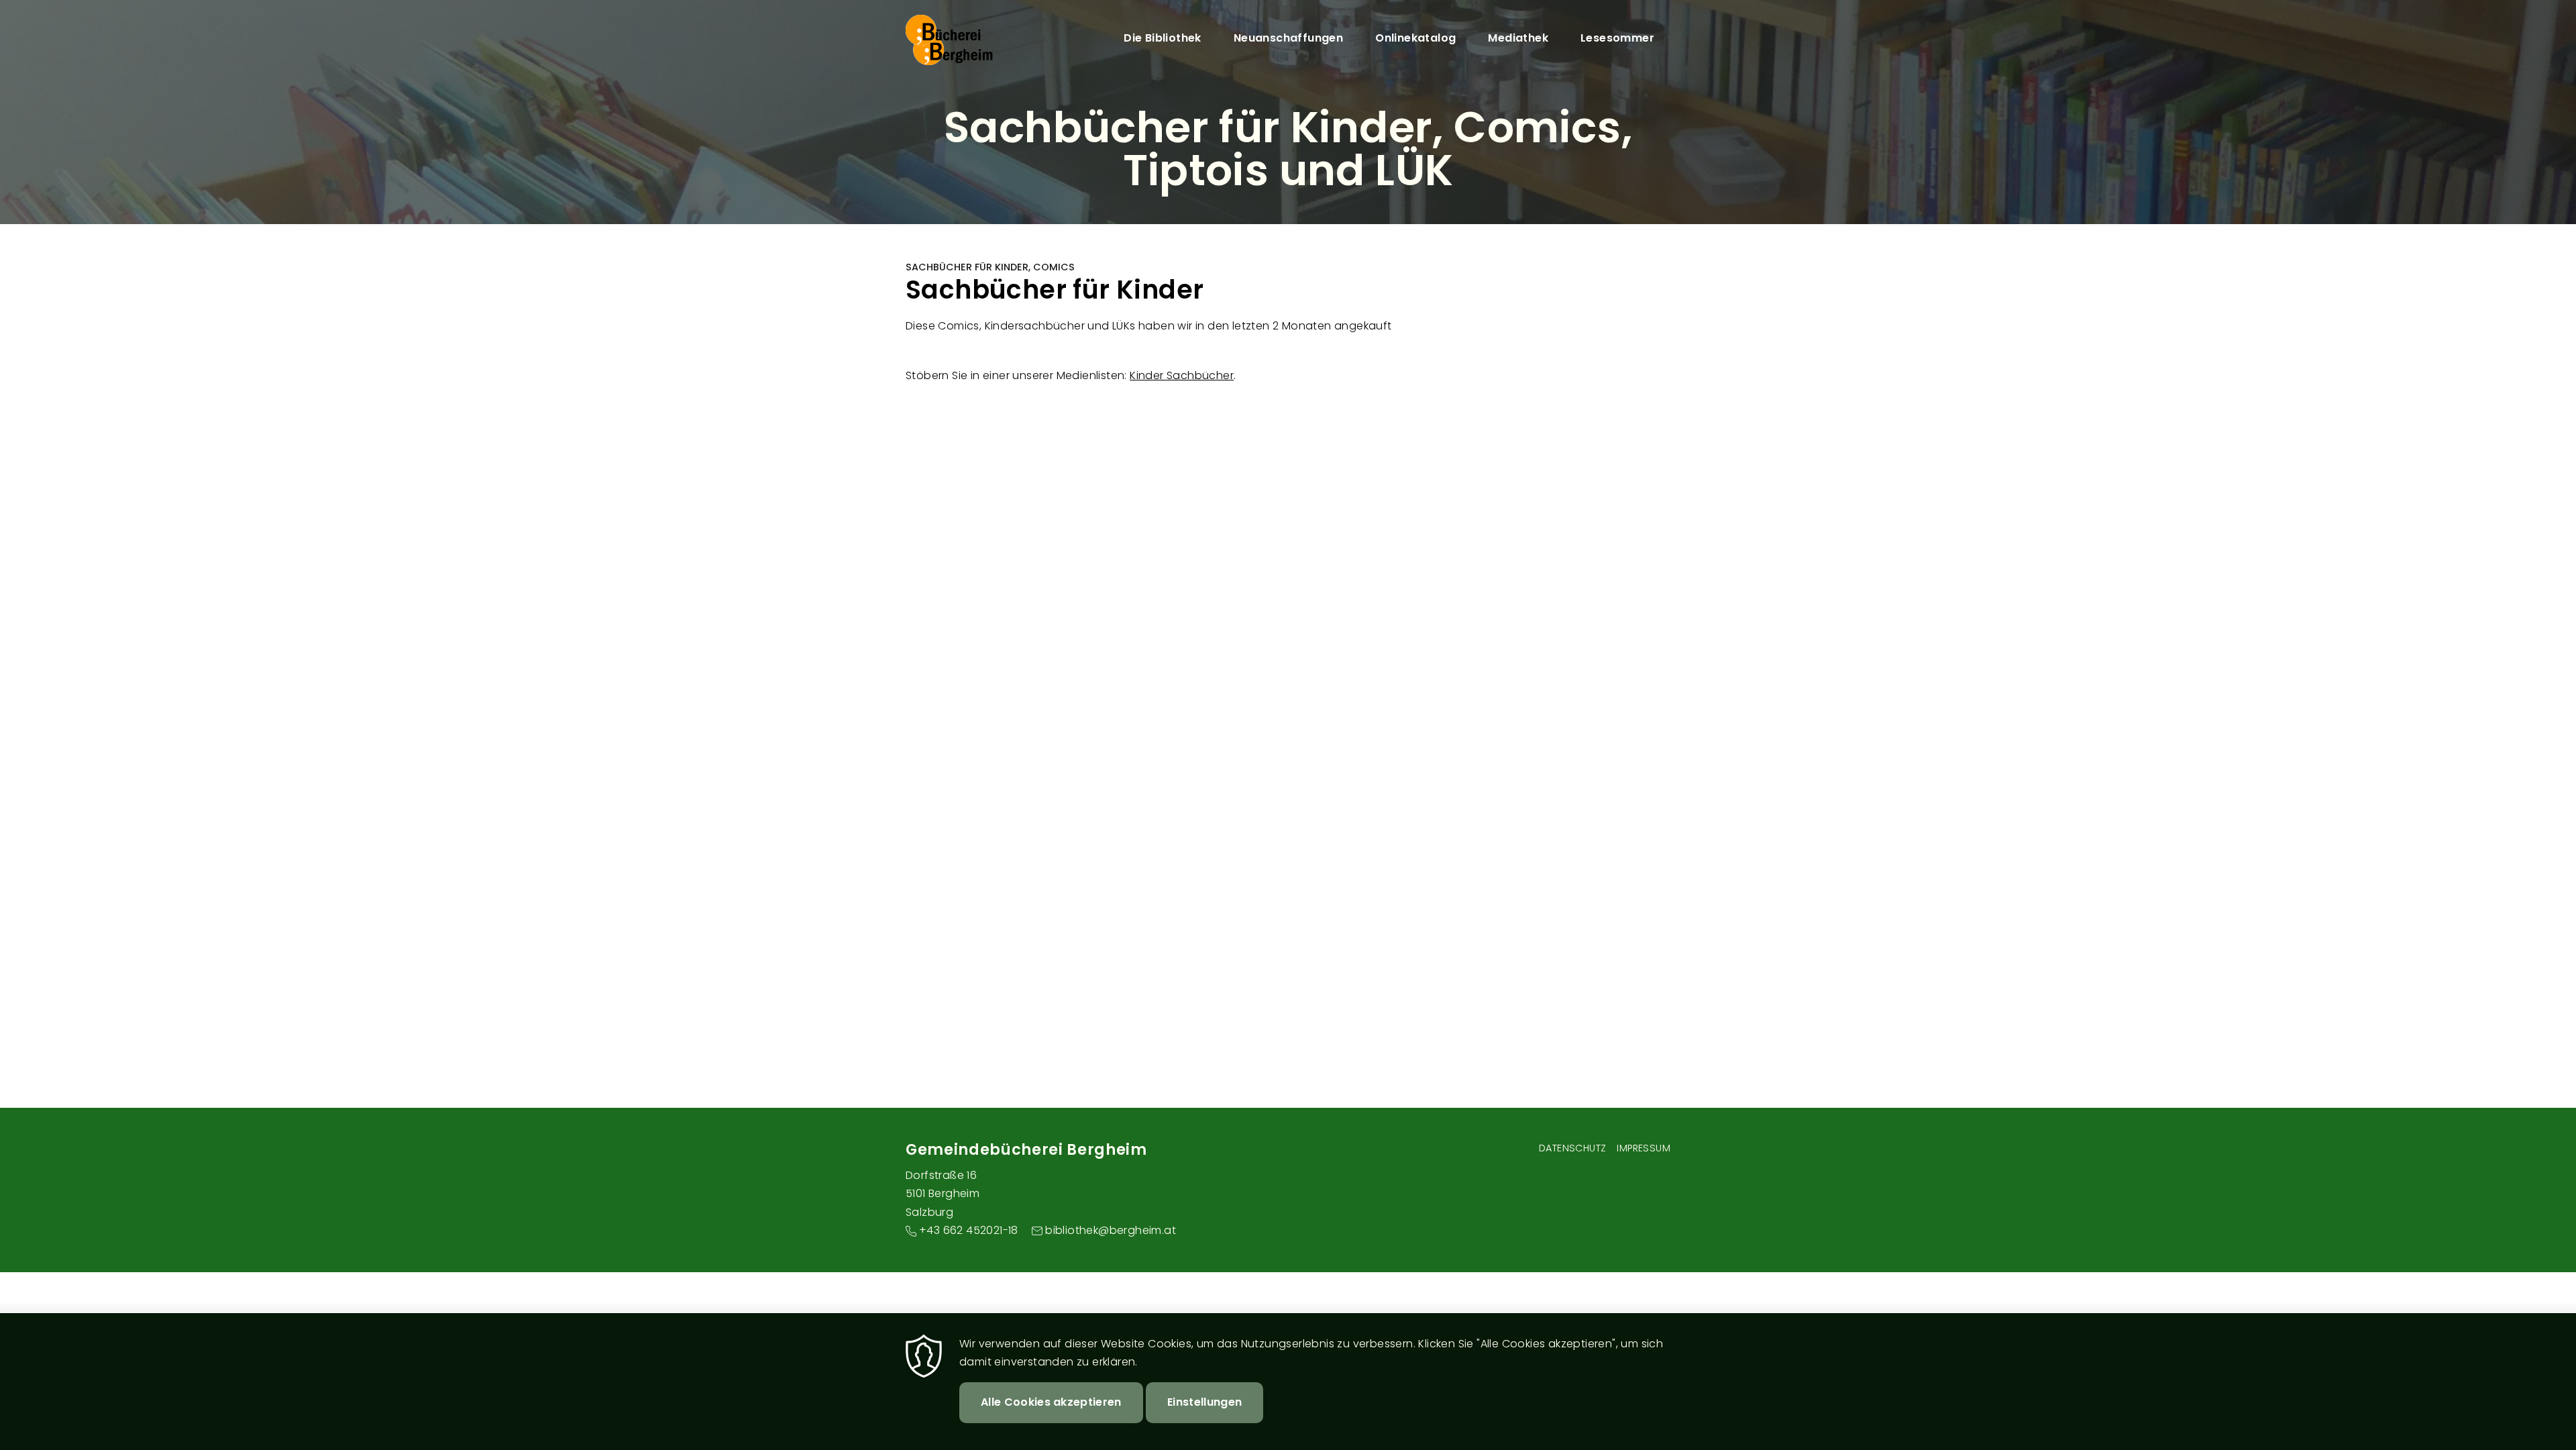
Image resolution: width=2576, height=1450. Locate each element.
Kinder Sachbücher (1182, 375)
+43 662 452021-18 (969, 1230)
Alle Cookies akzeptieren (1051, 1402)
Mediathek (1518, 38)
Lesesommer (1617, 38)
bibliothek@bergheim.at (1111, 1230)
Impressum (1644, 1148)
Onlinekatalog (1415, 38)
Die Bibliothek (1163, 38)
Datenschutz (1572, 1148)
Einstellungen (1204, 1402)
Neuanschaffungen (1288, 38)
